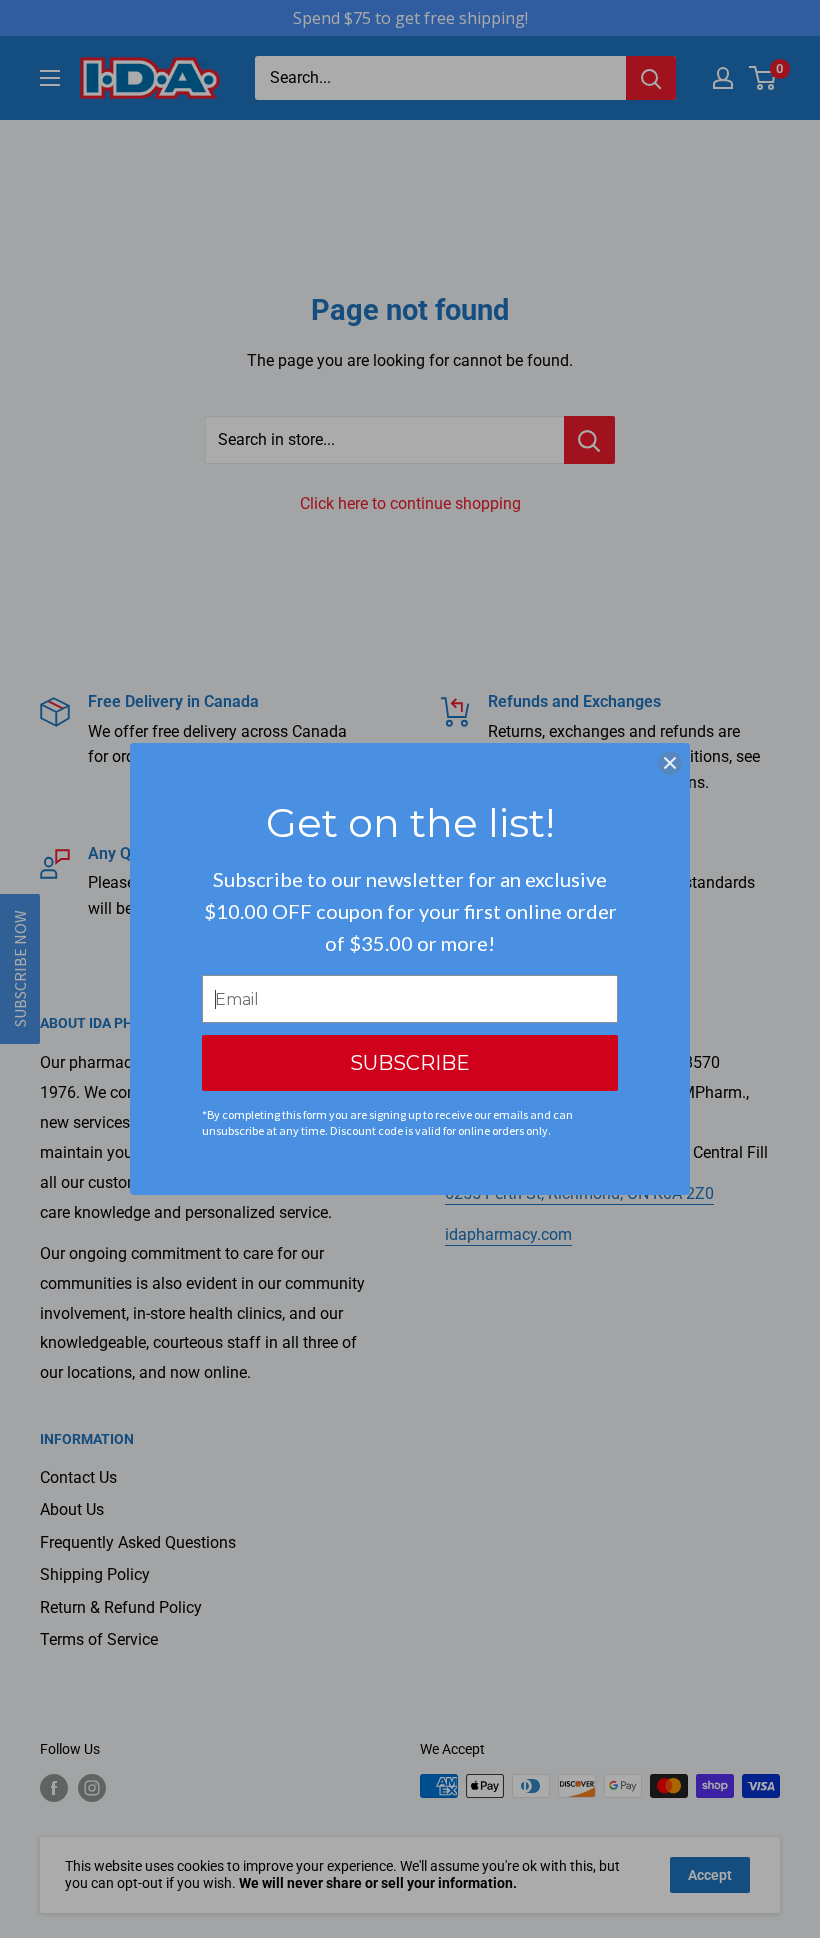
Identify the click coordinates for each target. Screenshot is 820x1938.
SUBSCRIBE (410, 1063)
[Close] (670, 763)
